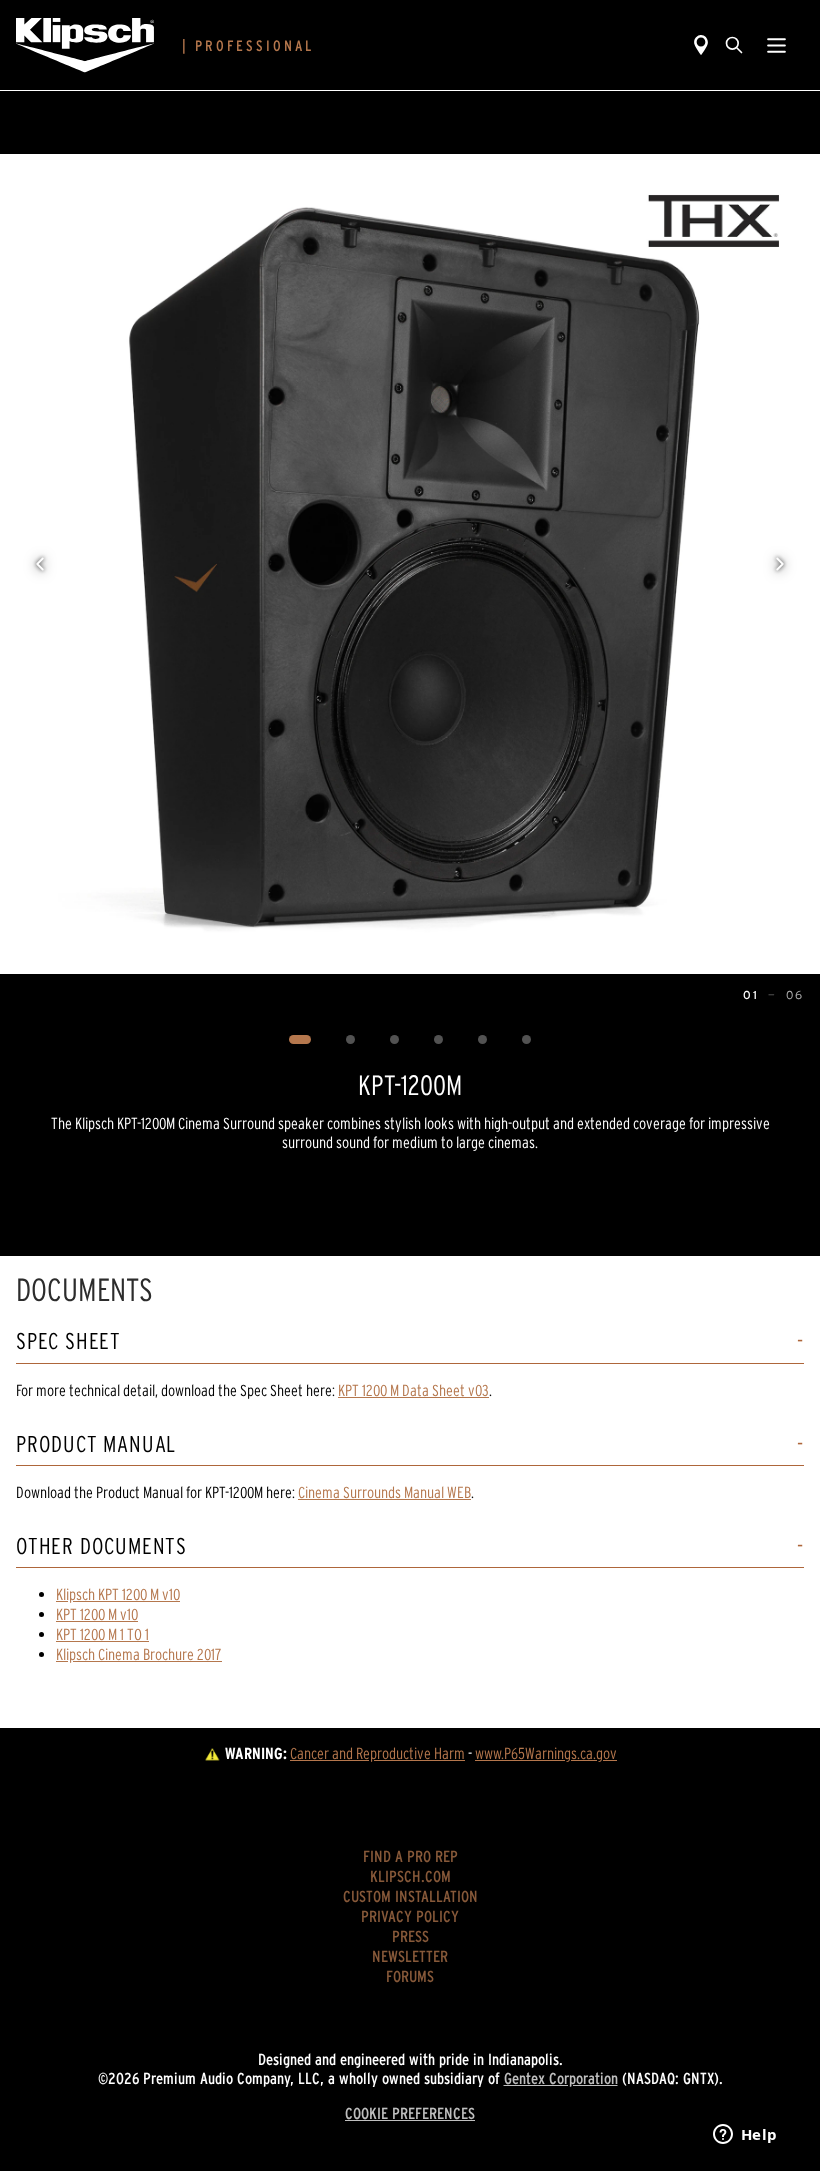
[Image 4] (439, 1040)
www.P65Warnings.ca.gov (546, 1753)
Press (410, 1936)
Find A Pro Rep (410, 1856)
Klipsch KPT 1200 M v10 (118, 1594)
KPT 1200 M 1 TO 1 (102, 1634)
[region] (410, 564)
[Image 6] (527, 1040)
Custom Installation (410, 1896)
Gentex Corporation (561, 2078)
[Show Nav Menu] (776, 45)
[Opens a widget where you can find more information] (745, 2136)
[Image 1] (300, 1040)
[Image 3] (395, 1040)
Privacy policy (410, 1916)
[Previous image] (40, 564)
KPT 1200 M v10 (97, 1614)
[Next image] (780, 564)
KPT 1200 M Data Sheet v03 (413, 1390)
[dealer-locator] (701, 45)
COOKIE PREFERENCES (410, 2113)
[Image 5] (483, 1040)
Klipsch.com (410, 1876)
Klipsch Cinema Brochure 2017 (139, 1654)
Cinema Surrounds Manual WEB (384, 1492)
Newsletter (410, 1956)
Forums (410, 1976)
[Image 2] (351, 1040)
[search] (734, 45)
